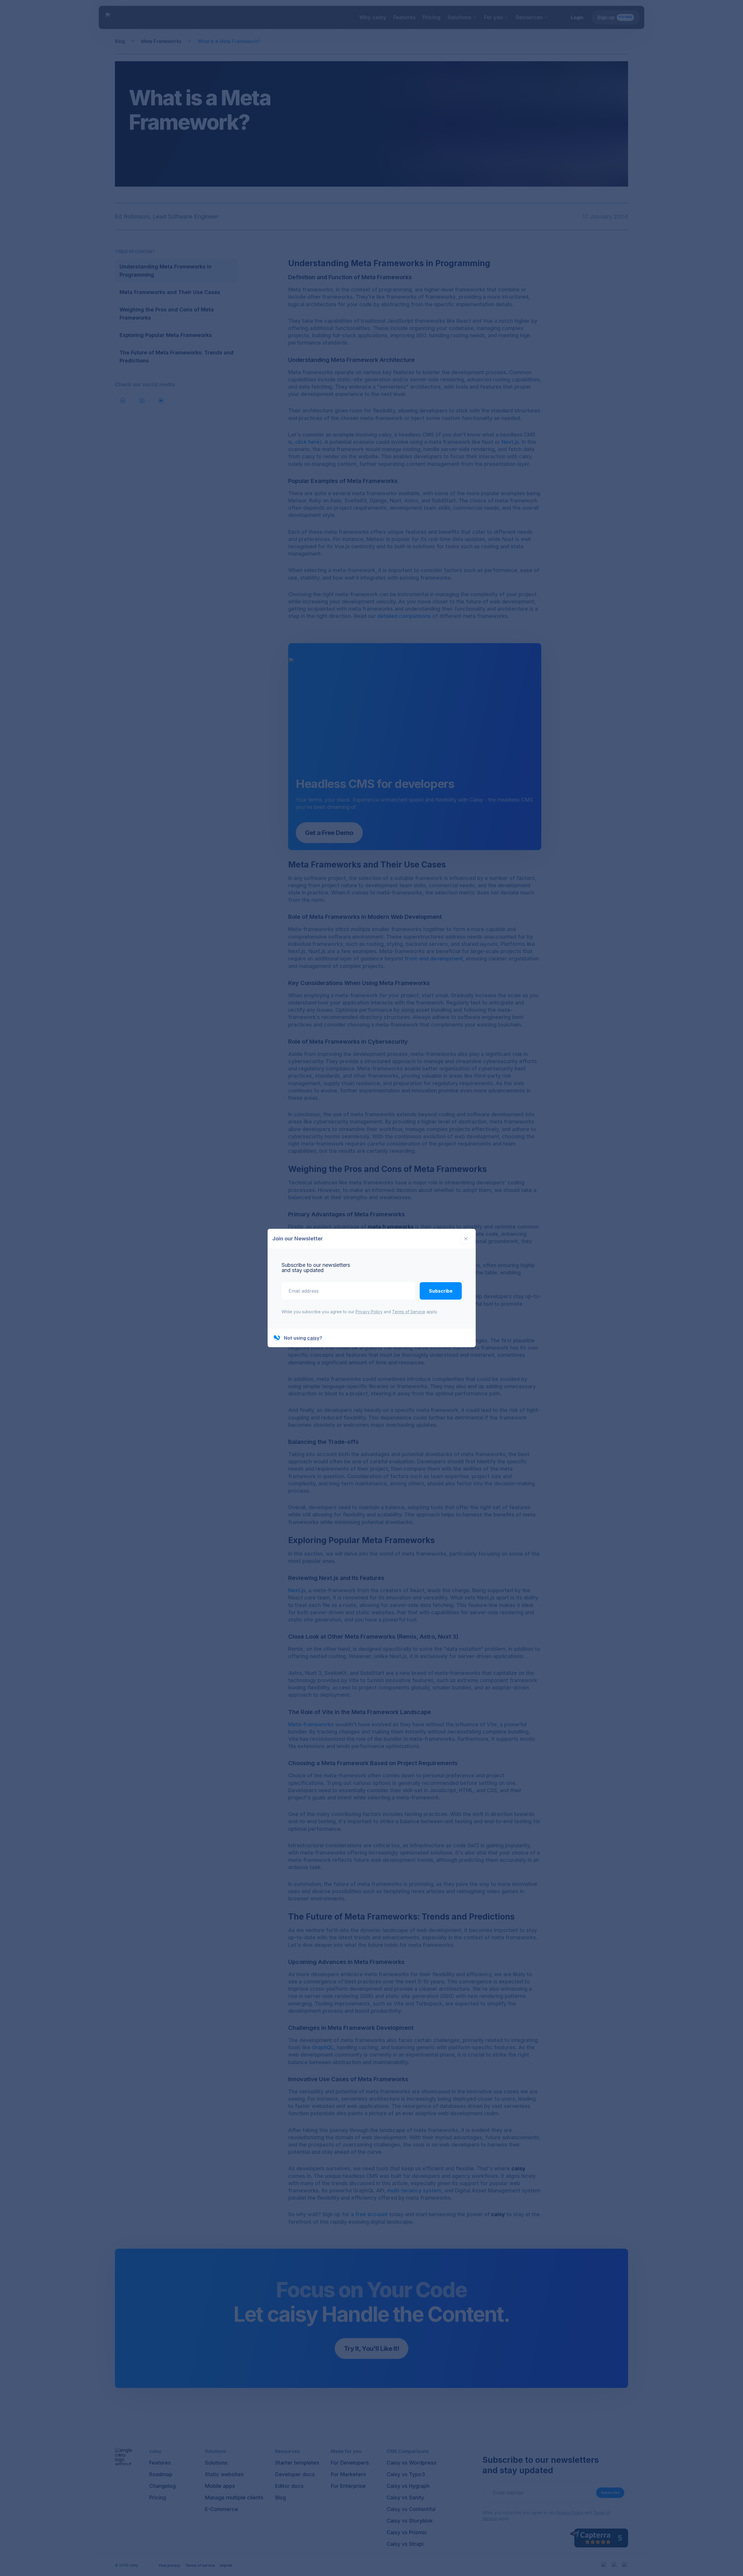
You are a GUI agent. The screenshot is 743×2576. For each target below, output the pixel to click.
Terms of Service (409, 1312)
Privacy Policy (369, 1312)
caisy (313, 1338)
